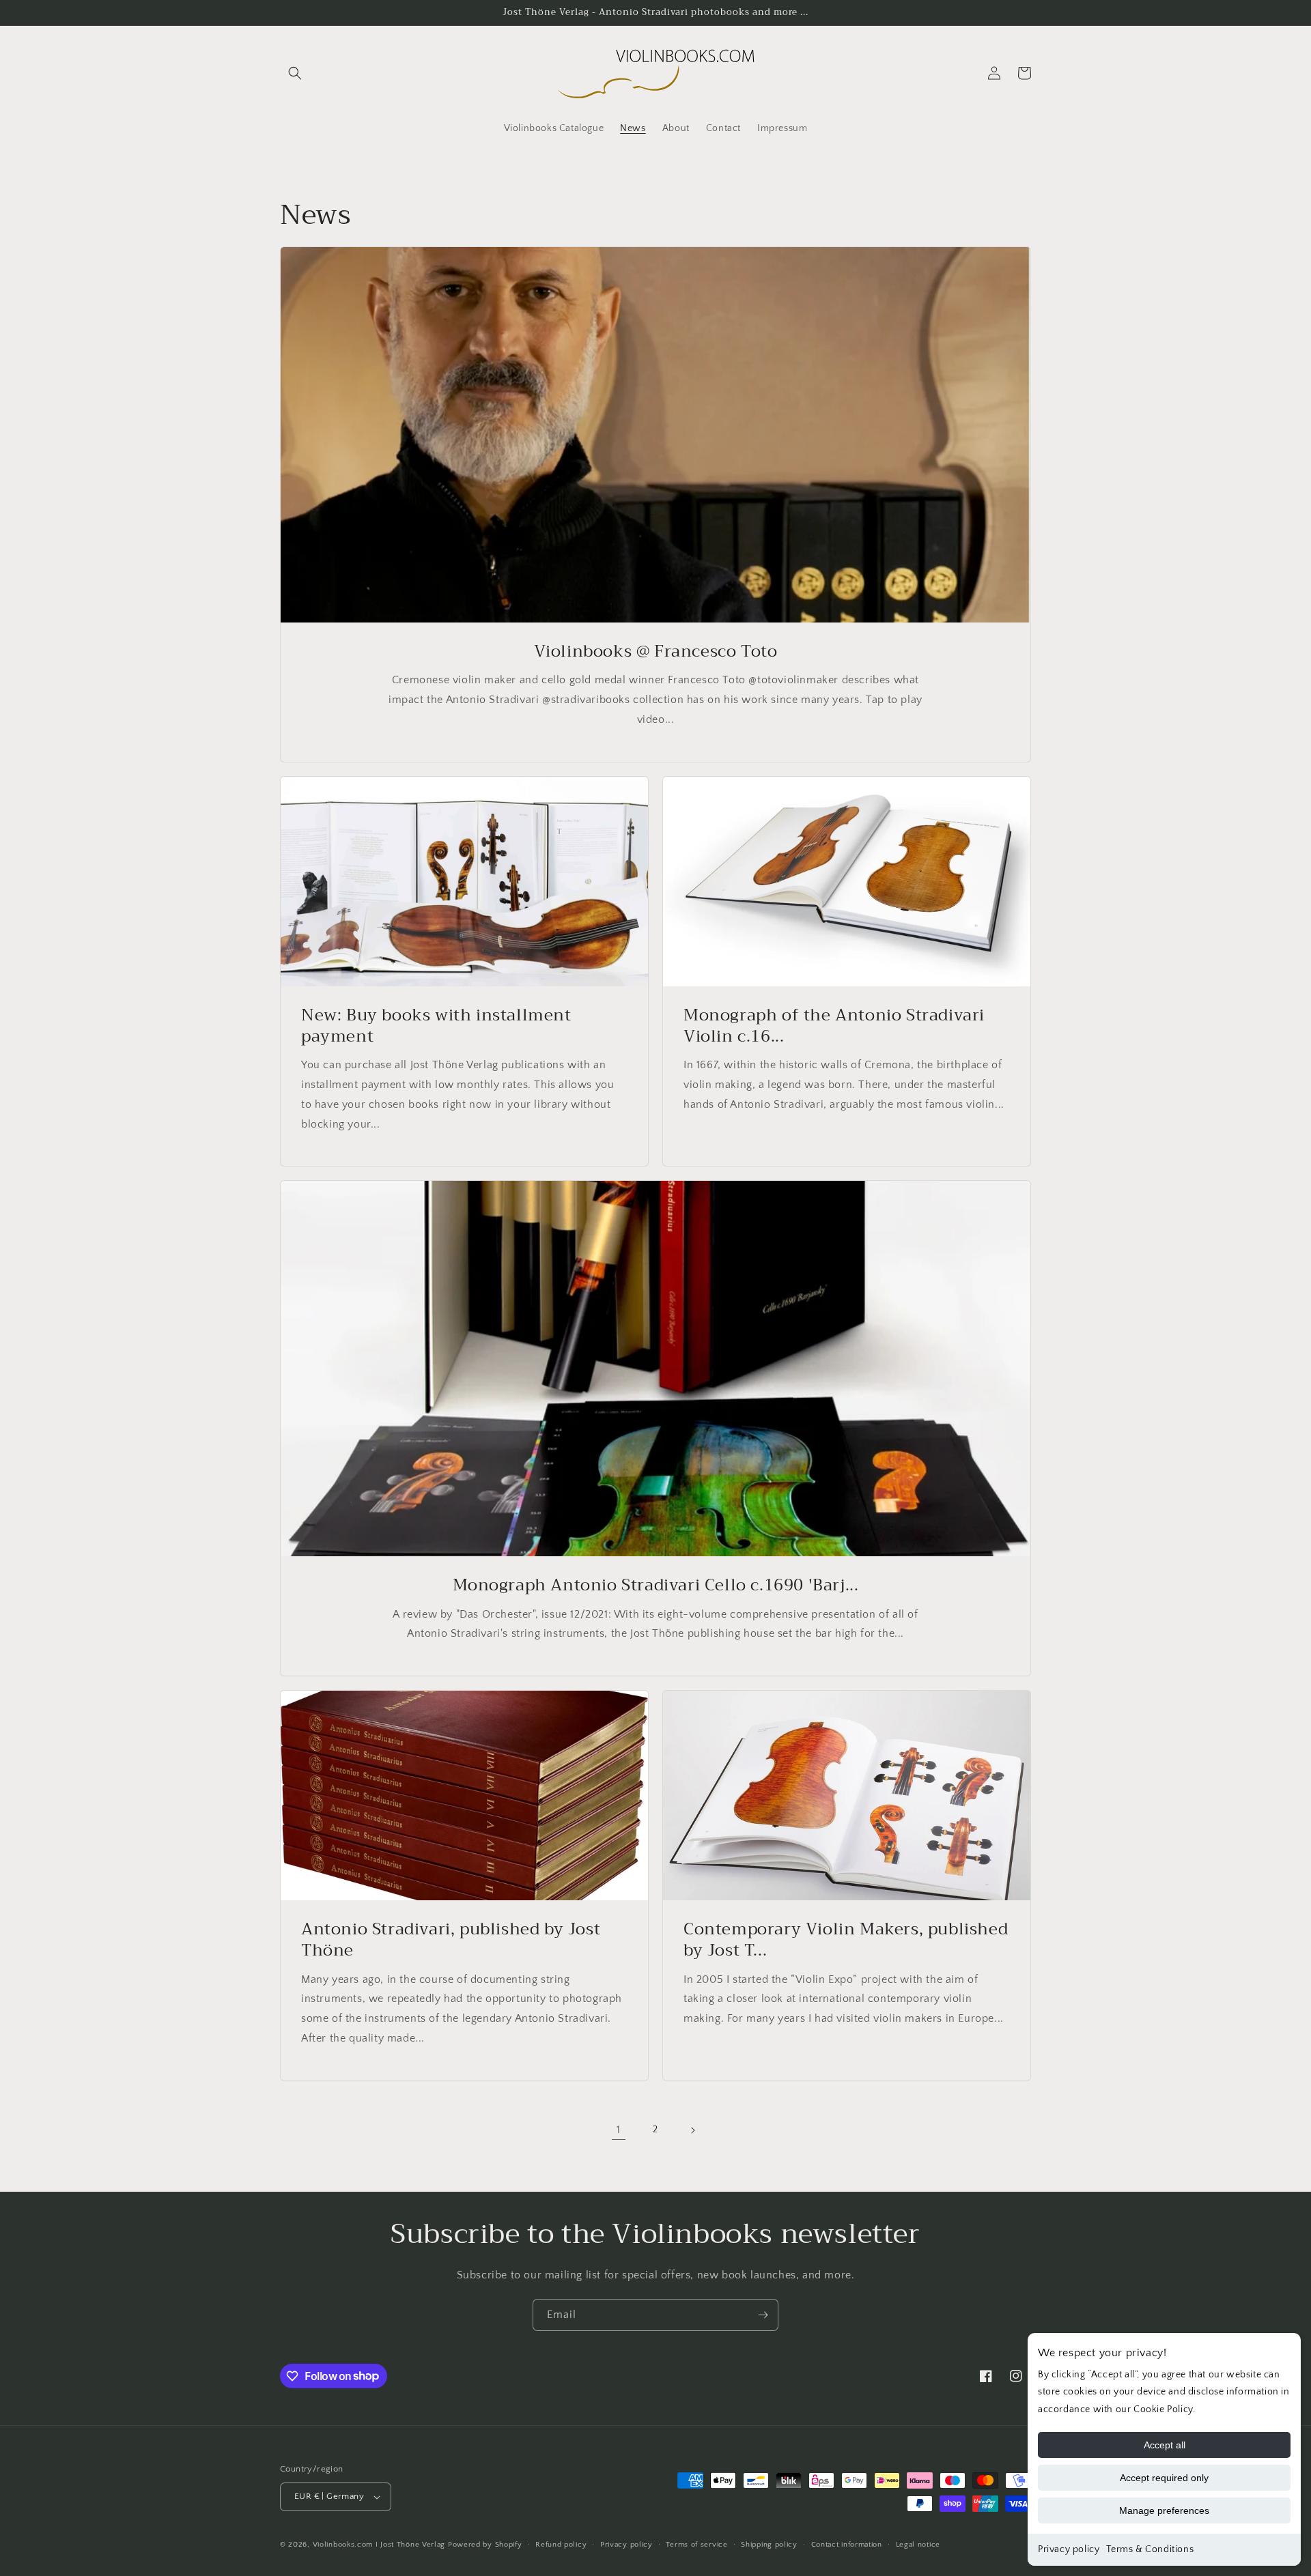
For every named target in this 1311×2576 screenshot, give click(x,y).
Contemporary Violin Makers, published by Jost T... (846, 1940)
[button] (295, 73)
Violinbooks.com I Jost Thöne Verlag (379, 2545)
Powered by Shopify (485, 2545)
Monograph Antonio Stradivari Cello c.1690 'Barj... (656, 1585)
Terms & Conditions (1150, 2549)
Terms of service (696, 2545)
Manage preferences (1164, 2510)
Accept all (1165, 2445)
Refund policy (561, 2545)
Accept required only (1164, 2478)
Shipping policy (769, 2545)
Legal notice (918, 2545)
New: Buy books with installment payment (436, 1026)
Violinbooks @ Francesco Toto (656, 652)
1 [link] (619, 2130)
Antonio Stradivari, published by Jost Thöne (451, 1940)
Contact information (847, 2545)
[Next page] (692, 2130)
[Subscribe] (763, 2315)
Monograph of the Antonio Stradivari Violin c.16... (834, 1026)
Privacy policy (1069, 2549)
